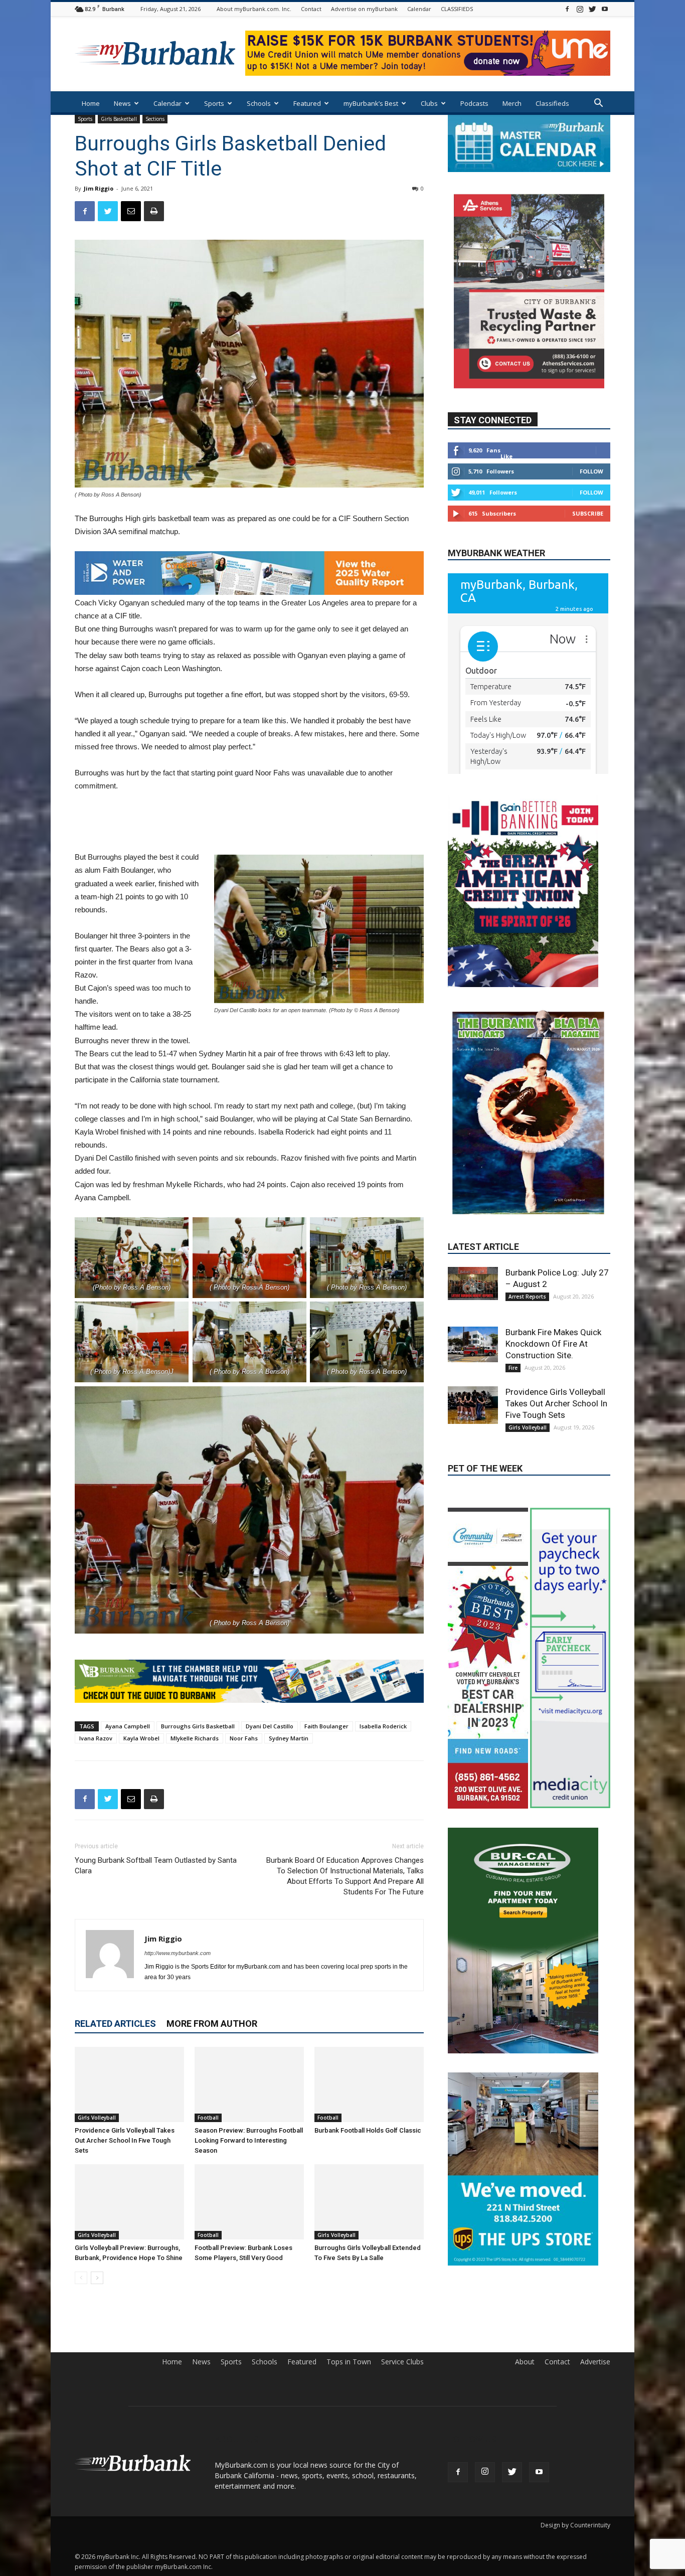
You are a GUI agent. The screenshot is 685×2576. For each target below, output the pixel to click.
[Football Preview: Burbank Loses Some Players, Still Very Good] (249, 2202)
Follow (591, 471)
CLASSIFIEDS (457, 9)
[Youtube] (605, 9)
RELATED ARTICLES (115, 2024)
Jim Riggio (99, 188)
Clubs (429, 103)
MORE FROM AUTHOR (212, 2024)
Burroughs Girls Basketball (198, 1726)
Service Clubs (402, 2362)
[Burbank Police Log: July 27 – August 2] (473, 1199)
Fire (513, 1283)
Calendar (419, 9)
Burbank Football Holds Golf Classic (368, 2130)
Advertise (595, 2362)
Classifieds (552, 103)
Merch (512, 103)
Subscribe (588, 513)
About (525, 2362)
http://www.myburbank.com (178, 1953)
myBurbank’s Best (371, 103)
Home (91, 103)
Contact (311, 9)
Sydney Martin (289, 1738)
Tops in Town (349, 2362)
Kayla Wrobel (141, 1738)
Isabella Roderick (383, 1726)
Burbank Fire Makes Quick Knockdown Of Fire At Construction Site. (553, 1259)
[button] (598, 104)
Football (208, 2118)
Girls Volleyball (97, 2118)
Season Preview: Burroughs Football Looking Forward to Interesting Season (249, 2140)
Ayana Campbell (128, 1726)
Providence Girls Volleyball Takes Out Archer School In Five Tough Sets (125, 2140)
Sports (214, 103)
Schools (259, 103)
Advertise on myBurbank (364, 9)
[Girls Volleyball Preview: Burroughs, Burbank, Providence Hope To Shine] (129, 2202)
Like (506, 456)
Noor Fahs (244, 1738)
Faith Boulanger (326, 1726)
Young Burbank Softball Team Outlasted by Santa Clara (156, 1866)
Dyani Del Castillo (270, 1726)
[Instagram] (580, 9)
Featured (307, 103)
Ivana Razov (96, 1738)
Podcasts (474, 103)
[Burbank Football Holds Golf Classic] (369, 2084)
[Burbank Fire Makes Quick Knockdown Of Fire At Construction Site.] (473, 1260)
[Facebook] (567, 9)
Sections (155, 119)
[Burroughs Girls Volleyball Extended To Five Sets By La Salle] (369, 2202)
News (122, 103)
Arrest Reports (527, 1212)
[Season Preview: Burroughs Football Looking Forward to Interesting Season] (249, 2084)
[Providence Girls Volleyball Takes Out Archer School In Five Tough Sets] (129, 2084)
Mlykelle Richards (195, 1738)
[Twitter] (592, 9)
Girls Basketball (119, 119)
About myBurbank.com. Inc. (254, 9)
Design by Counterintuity (575, 2525)
